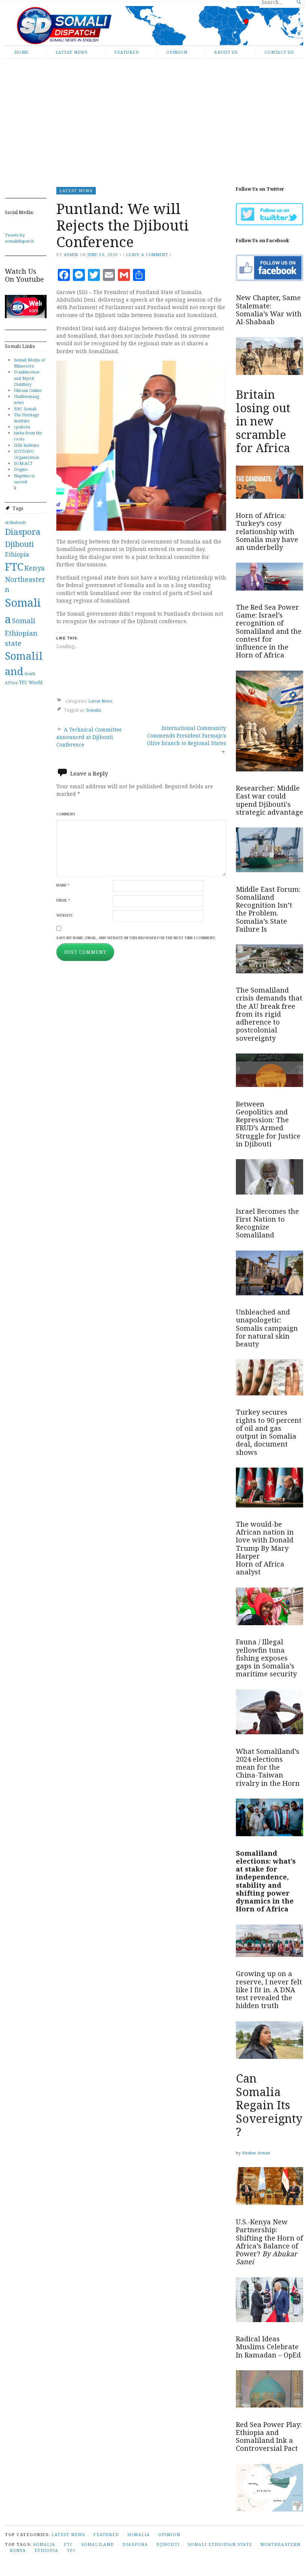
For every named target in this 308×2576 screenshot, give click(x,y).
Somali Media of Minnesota (29, 363)
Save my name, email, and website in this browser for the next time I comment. (136, 938)
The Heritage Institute (26, 418)
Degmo (21, 469)
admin (71, 255)
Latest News (72, 52)
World (35, 682)
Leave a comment (147, 255)
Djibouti (19, 544)
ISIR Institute (26, 445)
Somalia (94, 710)
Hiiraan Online (28, 390)
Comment (66, 814)
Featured (127, 52)
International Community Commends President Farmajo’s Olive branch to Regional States (186, 736)
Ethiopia (17, 554)
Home (21, 52)
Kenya (35, 568)
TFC (23, 682)
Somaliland (98, 2544)
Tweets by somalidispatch (19, 238)
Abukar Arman (256, 2153)
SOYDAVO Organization (26, 454)
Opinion (177, 52)
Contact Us (279, 52)
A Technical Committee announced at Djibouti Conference (89, 737)
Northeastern (280, 2544)
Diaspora (23, 532)
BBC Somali (25, 409)
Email (63, 900)
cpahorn (22, 427)
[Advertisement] (154, 117)
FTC (14, 567)
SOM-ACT (23, 463)
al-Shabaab (15, 522)
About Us (226, 52)
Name (63, 885)
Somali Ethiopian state (21, 632)
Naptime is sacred (24, 479)
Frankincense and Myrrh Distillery (27, 378)
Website (65, 915)
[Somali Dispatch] (154, 26)
